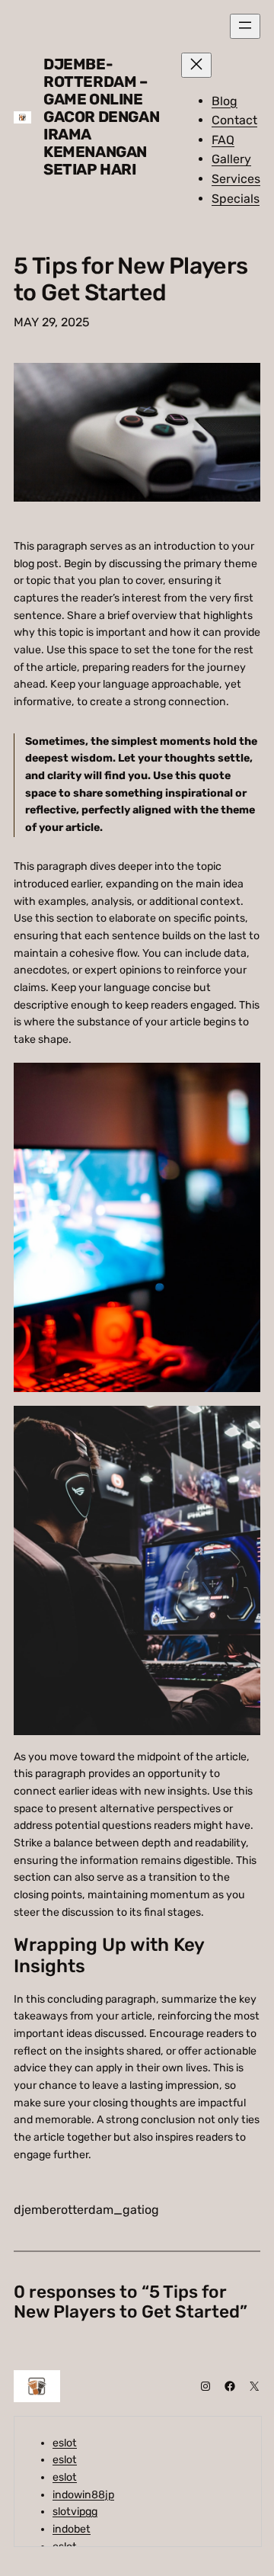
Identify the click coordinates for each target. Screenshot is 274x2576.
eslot (65, 2443)
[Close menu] (196, 65)
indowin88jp (83, 2495)
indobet (72, 2529)
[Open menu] (245, 26)
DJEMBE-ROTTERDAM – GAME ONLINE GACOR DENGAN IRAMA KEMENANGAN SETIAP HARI (101, 117)
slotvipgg (75, 2512)
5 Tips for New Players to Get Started (131, 280)
